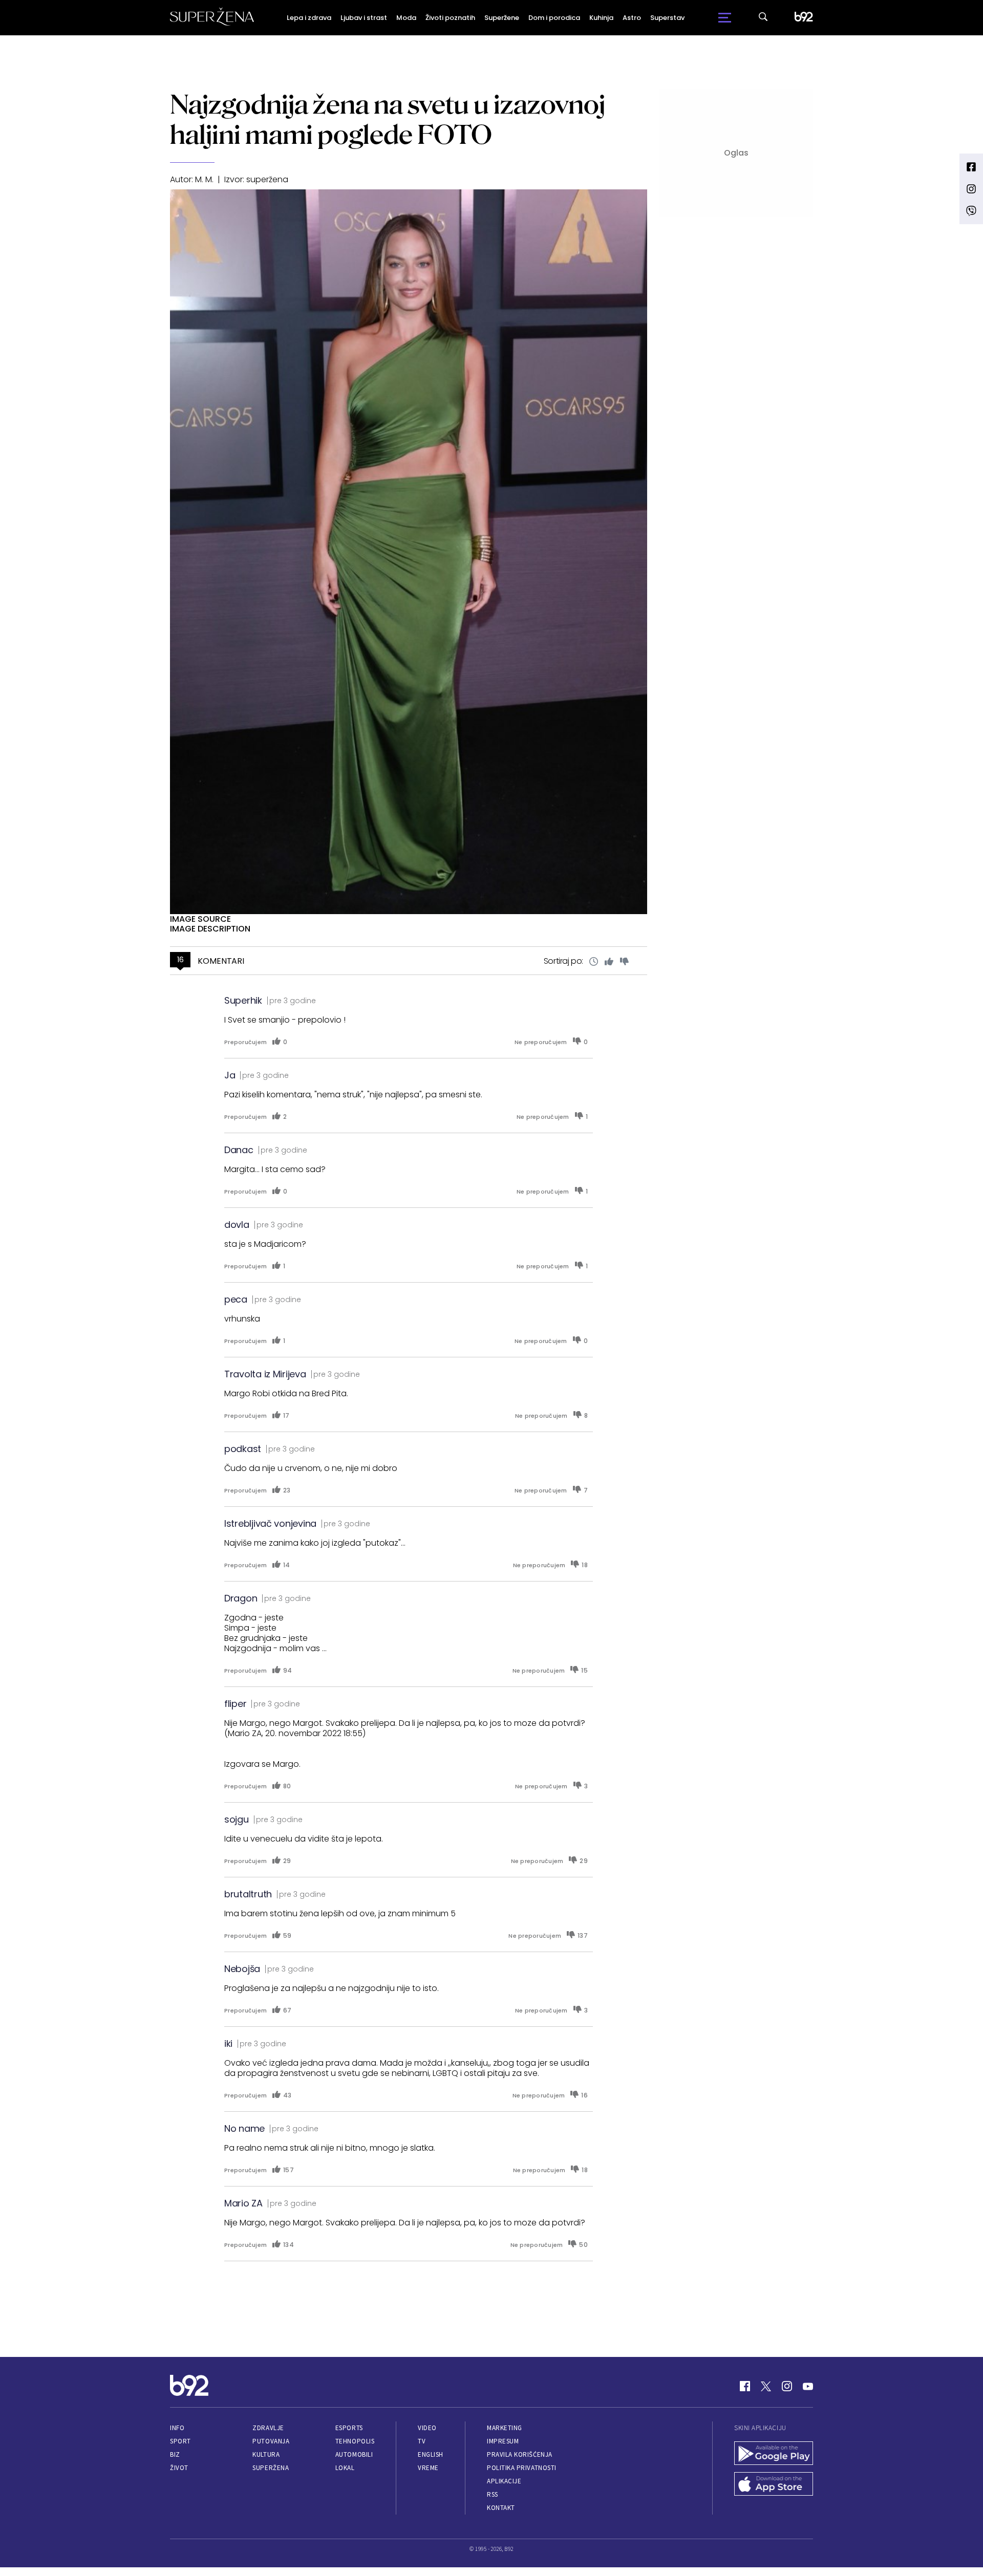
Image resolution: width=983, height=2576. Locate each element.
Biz (175, 2454)
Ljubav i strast (364, 18)
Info (177, 2428)
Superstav (667, 18)
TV (422, 2441)
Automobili (354, 2454)
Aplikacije (504, 2481)
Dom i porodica (554, 18)
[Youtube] (808, 2386)
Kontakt (501, 2508)
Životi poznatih (450, 18)
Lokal (345, 2468)
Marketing (505, 2428)
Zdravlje (268, 2428)
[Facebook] (745, 2386)
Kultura (266, 2454)
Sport (180, 2441)
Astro (632, 18)
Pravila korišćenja (520, 2454)
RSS (493, 2494)
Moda (406, 18)
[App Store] (774, 2485)
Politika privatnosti (522, 2468)
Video (427, 2428)
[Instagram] (787, 2386)
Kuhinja (601, 18)
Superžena (271, 2468)
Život (179, 2468)
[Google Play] (774, 2454)
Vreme (428, 2468)
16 (180, 960)
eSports (349, 2428)
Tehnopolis (355, 2441)
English (431, 2454)
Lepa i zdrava (309, 18)
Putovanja (271, 2441)
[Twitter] (766, 2386)
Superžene (502, 18)
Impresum (503, 2441)
